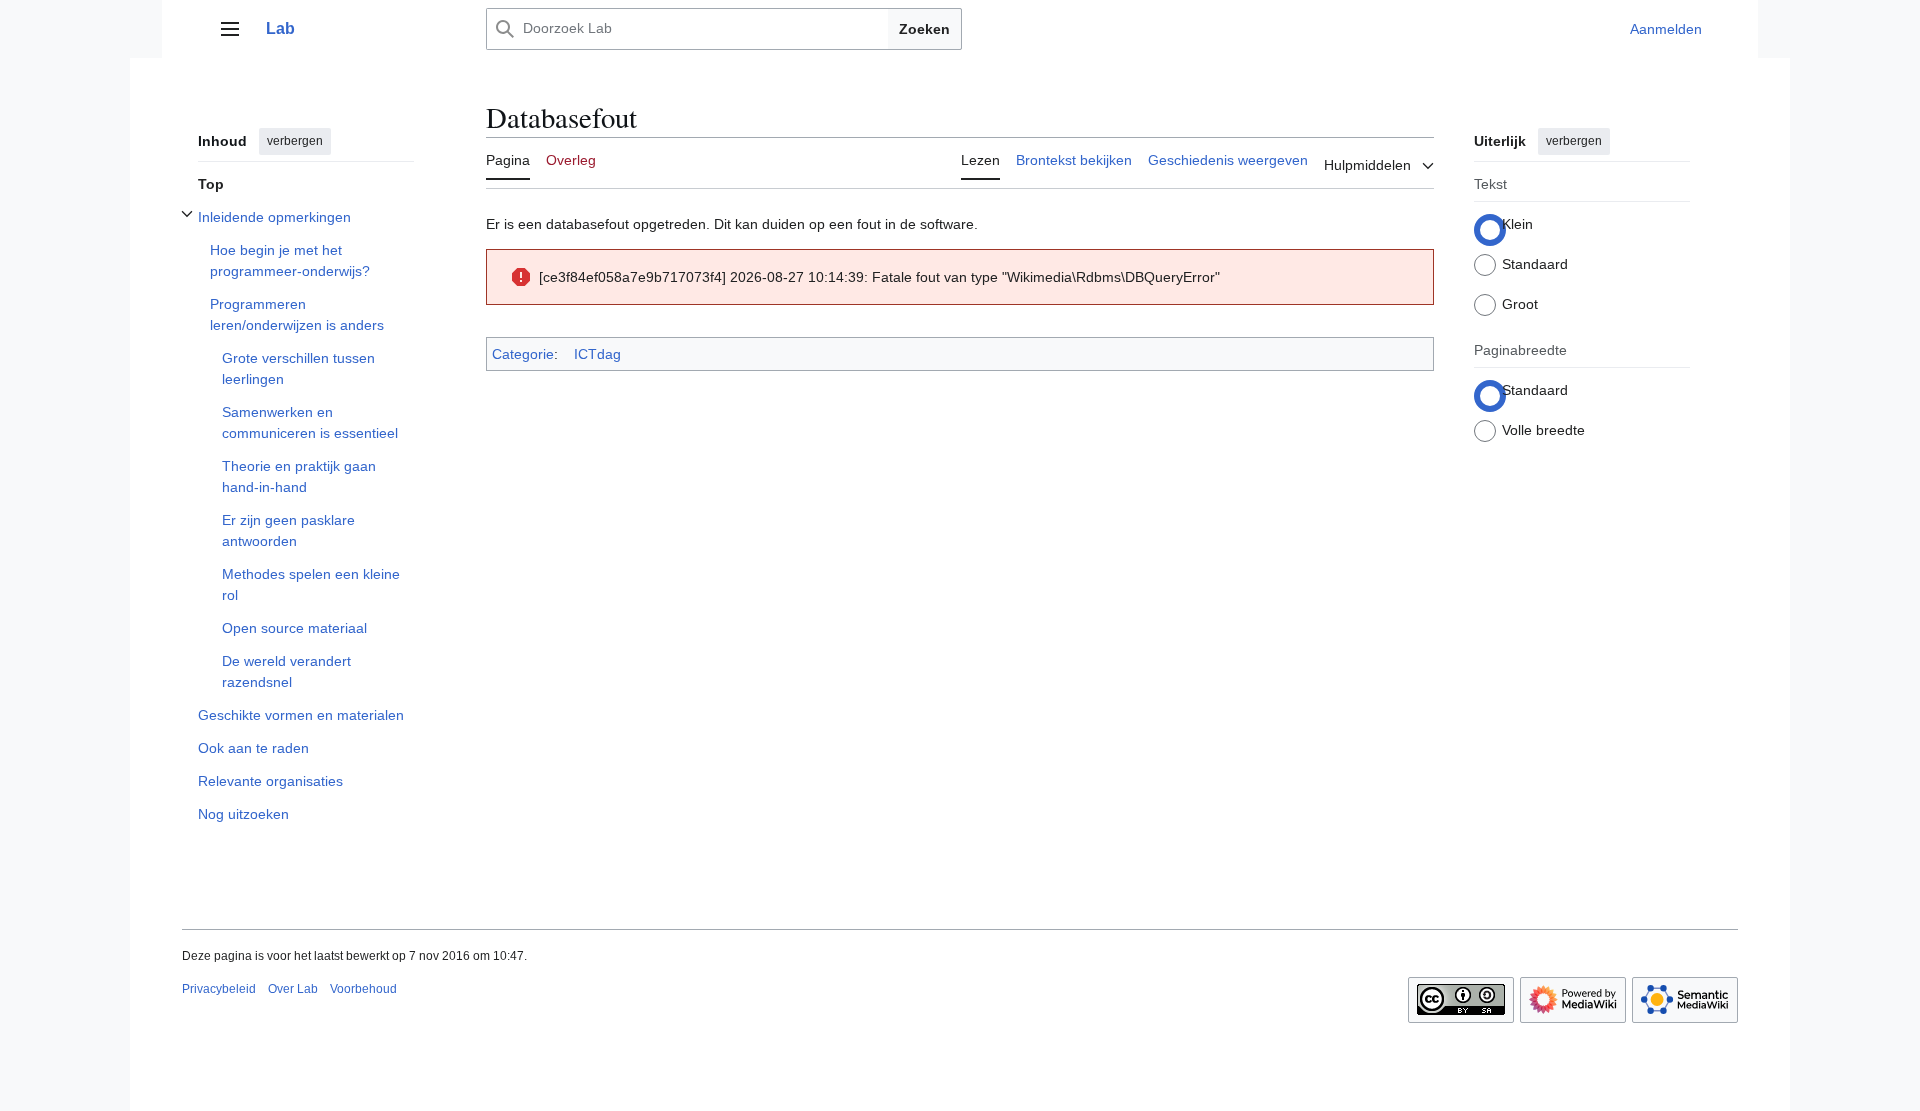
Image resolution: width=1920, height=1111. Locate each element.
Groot (1520, 304)
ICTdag (597, 354)
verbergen (295, 141)
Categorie (523, 354)
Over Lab (293, 989)
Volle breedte (1543, 430)
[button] (230, 29)
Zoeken (924, 29)
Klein (1517, 224)
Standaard (1535, 264)
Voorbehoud (363, 989)
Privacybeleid (219, 989)
